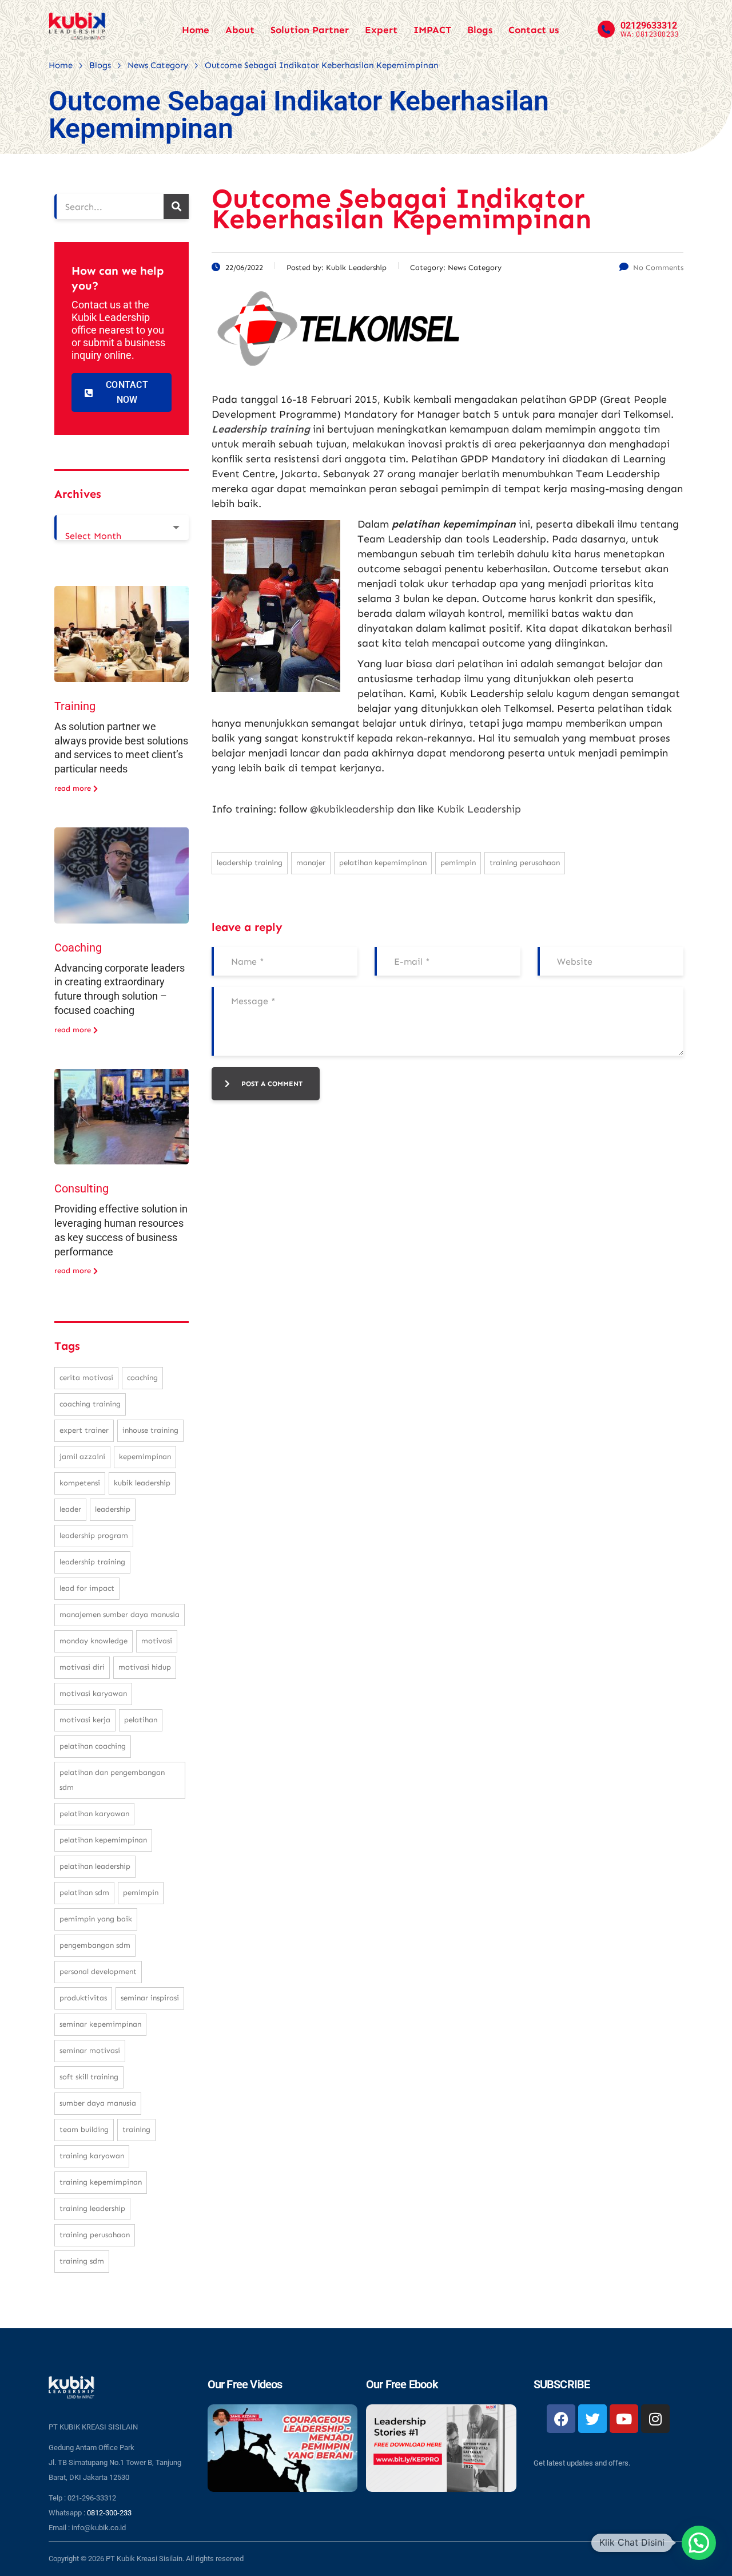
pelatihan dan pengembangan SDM (112, 1780)
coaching (142, 1378)
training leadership (92, 2208)
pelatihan (141, 1720)
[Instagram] (655, 2419)
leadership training (250, 863)
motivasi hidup (145, 1667)
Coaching (78, 948)
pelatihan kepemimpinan (383, 863)
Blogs (480, 30)
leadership (113, 1509)
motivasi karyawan (93, 1693)
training (136, 2129)
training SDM (82, 2261)
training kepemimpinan (101, 2182)
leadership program (94, 1535)
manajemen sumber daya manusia (120, 1614)
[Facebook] (561, 2419)
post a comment (272, 1084)
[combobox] (122, 528)
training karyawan (92, 2156)
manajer (311, 863)
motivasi (157, 1641)
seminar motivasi (90, 2050)
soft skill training (89, 2077)
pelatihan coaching (93, 1746)
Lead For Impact (87, 1588)
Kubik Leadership (479, 809)
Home (196, 30)
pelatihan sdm (84, 1893)
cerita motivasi (86, 1378)
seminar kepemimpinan (100, 2024)
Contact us (534, 30)
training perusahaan (525, 863)
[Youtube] (624, 2419)
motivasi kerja (85, 1720)
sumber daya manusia (98, 2103)
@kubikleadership (352, 809)
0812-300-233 (109, 2513)
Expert (381, 30)
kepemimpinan (145, 1457)
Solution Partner (310, 30)
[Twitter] (592, 2419)
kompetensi (80, 1483)
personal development (98, 1971)
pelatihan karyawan (94, 1814)
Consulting (81, 1188)
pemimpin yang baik (96, 1919)
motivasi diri (82, 1667)
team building (84, 2129)
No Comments (658, 267)
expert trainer (84, 1430)
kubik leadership (142, 1483)
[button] (699, 2543)
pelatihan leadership (95, 1866)
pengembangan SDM (95, 1945)
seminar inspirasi (150, 1998)
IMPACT (432, 30)
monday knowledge (94, 1641)
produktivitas (83, 1998)
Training (75, 706)
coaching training (90, 1404)
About (240, 30)
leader (70, 1509)
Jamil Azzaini (82, 1457)
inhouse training (150, 1430)
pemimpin (458, 863)
